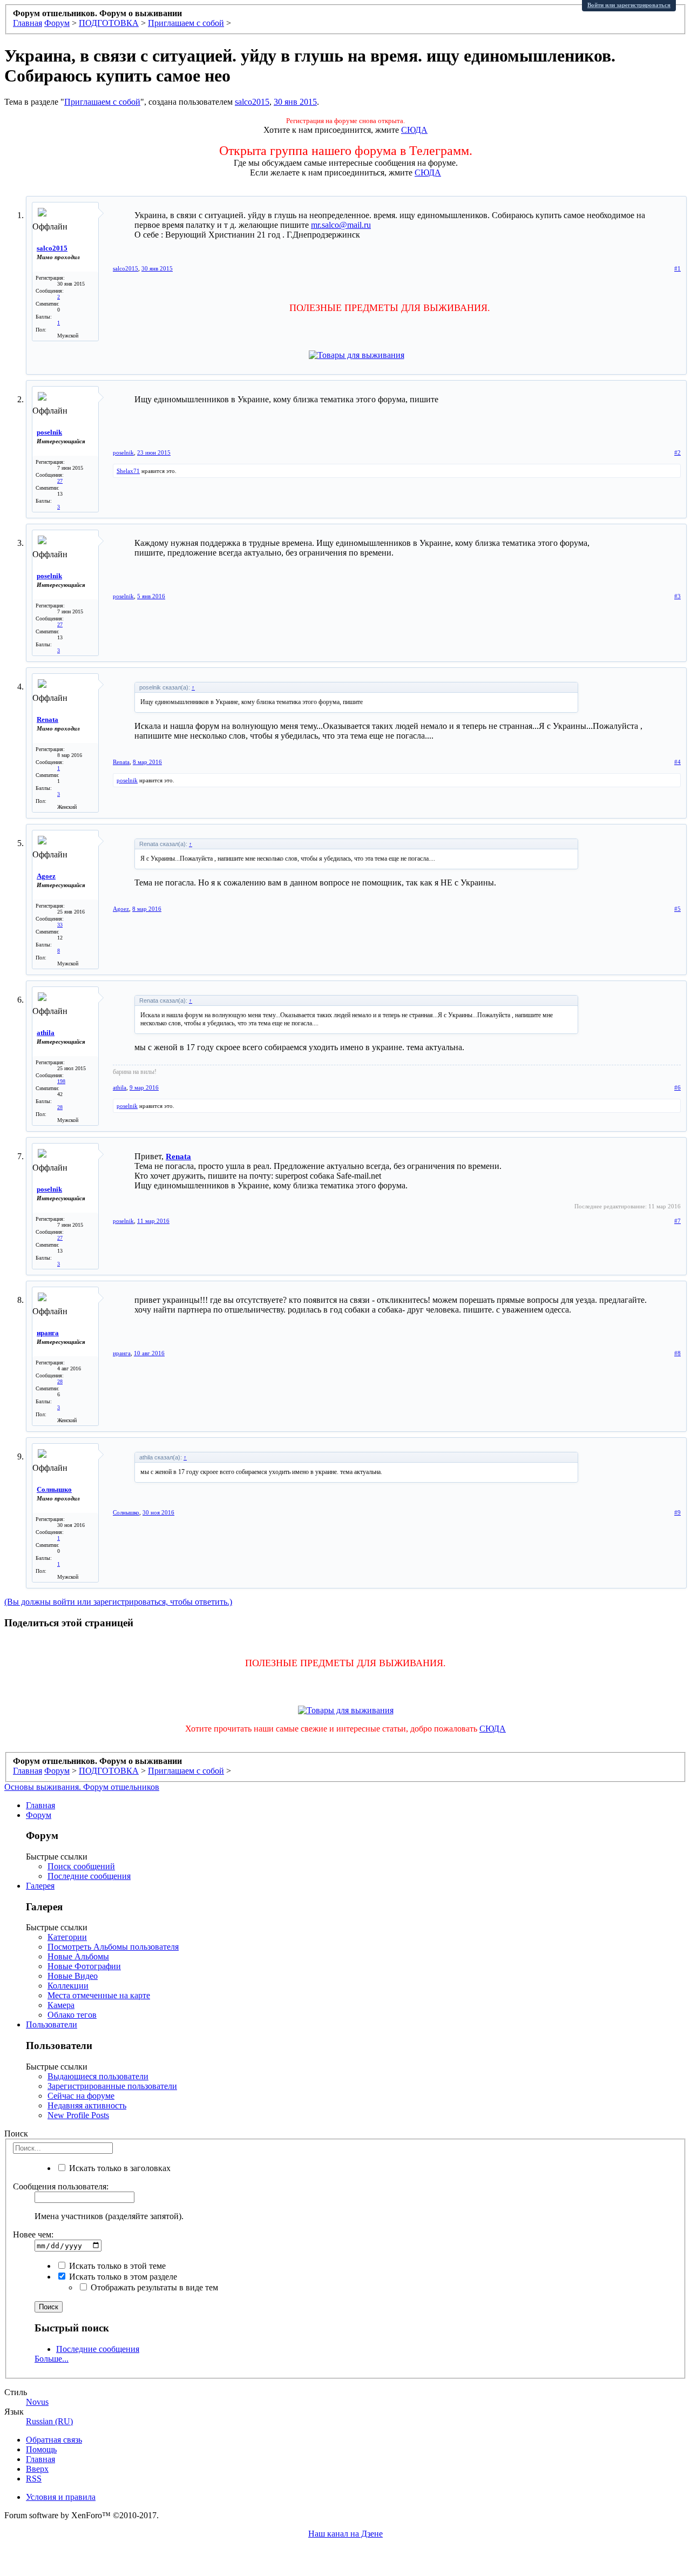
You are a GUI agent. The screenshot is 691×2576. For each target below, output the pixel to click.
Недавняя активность (87, 2105)
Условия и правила (61, 2497)
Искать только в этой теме (116, 2266)
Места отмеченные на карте (99, 1995)
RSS (34, 2479)
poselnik (49, 432)
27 (60, 481)
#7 (678, 1221)
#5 (678, 909)
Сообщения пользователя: (61, 2186)
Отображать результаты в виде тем (153, 2287)
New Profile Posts (78, 2115)
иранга (48, 1333)
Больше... (52, 2359)
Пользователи (52, 2024)
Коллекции (68, 1986)
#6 (678, 1087)
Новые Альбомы (78, 1956)
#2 (678, 452)
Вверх (37, 2469)
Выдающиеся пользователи (98, 2076)
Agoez (46, 876)
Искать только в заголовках (119, 2168)
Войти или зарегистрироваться (629, 5)
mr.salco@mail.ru (341, 225)
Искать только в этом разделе (122, 2277)
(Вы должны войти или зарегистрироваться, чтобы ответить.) (118, 1602)
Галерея (40, 1886)
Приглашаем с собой (102, 102)
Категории (67, 1937)
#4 (678, 762)
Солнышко (54, 1489)
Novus (37, 2402)
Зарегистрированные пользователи (112, 2086)
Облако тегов (72, 2015)
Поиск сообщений (81, 1866)
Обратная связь (54, 2440)
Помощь (41, 2449)
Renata (48, 719)
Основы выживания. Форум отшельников (82, 1787)
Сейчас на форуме (81, 2096)
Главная (40, 1805)
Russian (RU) (49, 2421)
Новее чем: (33, 2234)
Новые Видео (73, 1976)
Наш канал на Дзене (345, 2534)
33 (60, 925)
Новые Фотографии (84, 1966)
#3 (678, 596)
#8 (678, 1353)
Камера (61, 2005)
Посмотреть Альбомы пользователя (113, 1947)
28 (60, 1107)
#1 (678, 268)
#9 (678, 1512)
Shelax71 (128, 471)
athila (46, 1033)
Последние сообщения (89, 1876)
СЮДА (414, 130)
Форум (39, 1815)
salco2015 (252, 102)
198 (61, 1081)
